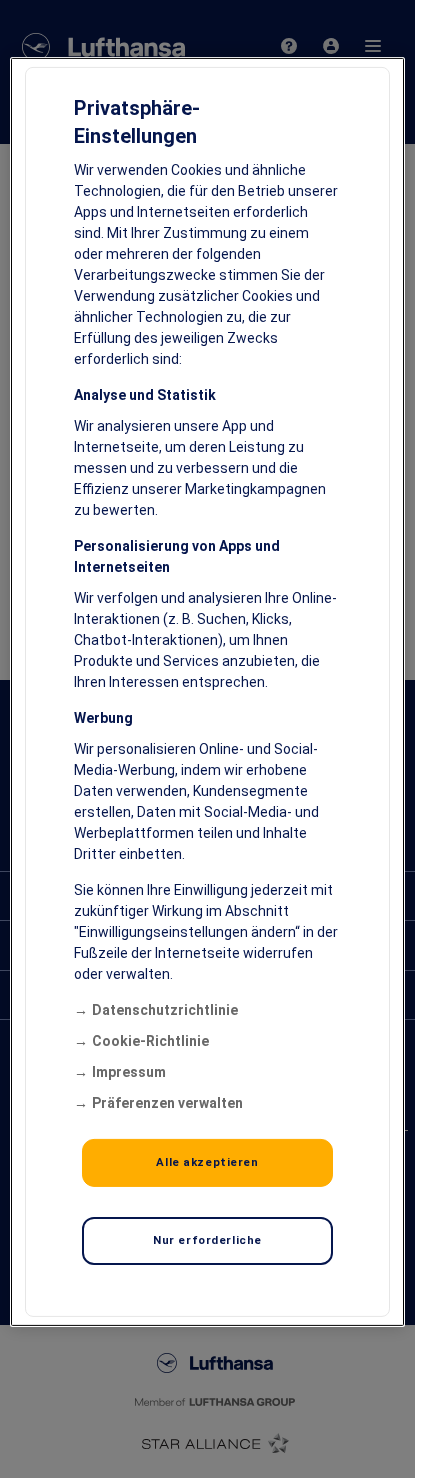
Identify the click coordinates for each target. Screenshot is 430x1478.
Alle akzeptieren (207, 1162)
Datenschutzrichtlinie (165, 1010)
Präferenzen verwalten (167, 1103)
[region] (207, 692)
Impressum (129, 1072)
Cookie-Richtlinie (150, 1041)
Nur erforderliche (207, 1240)
